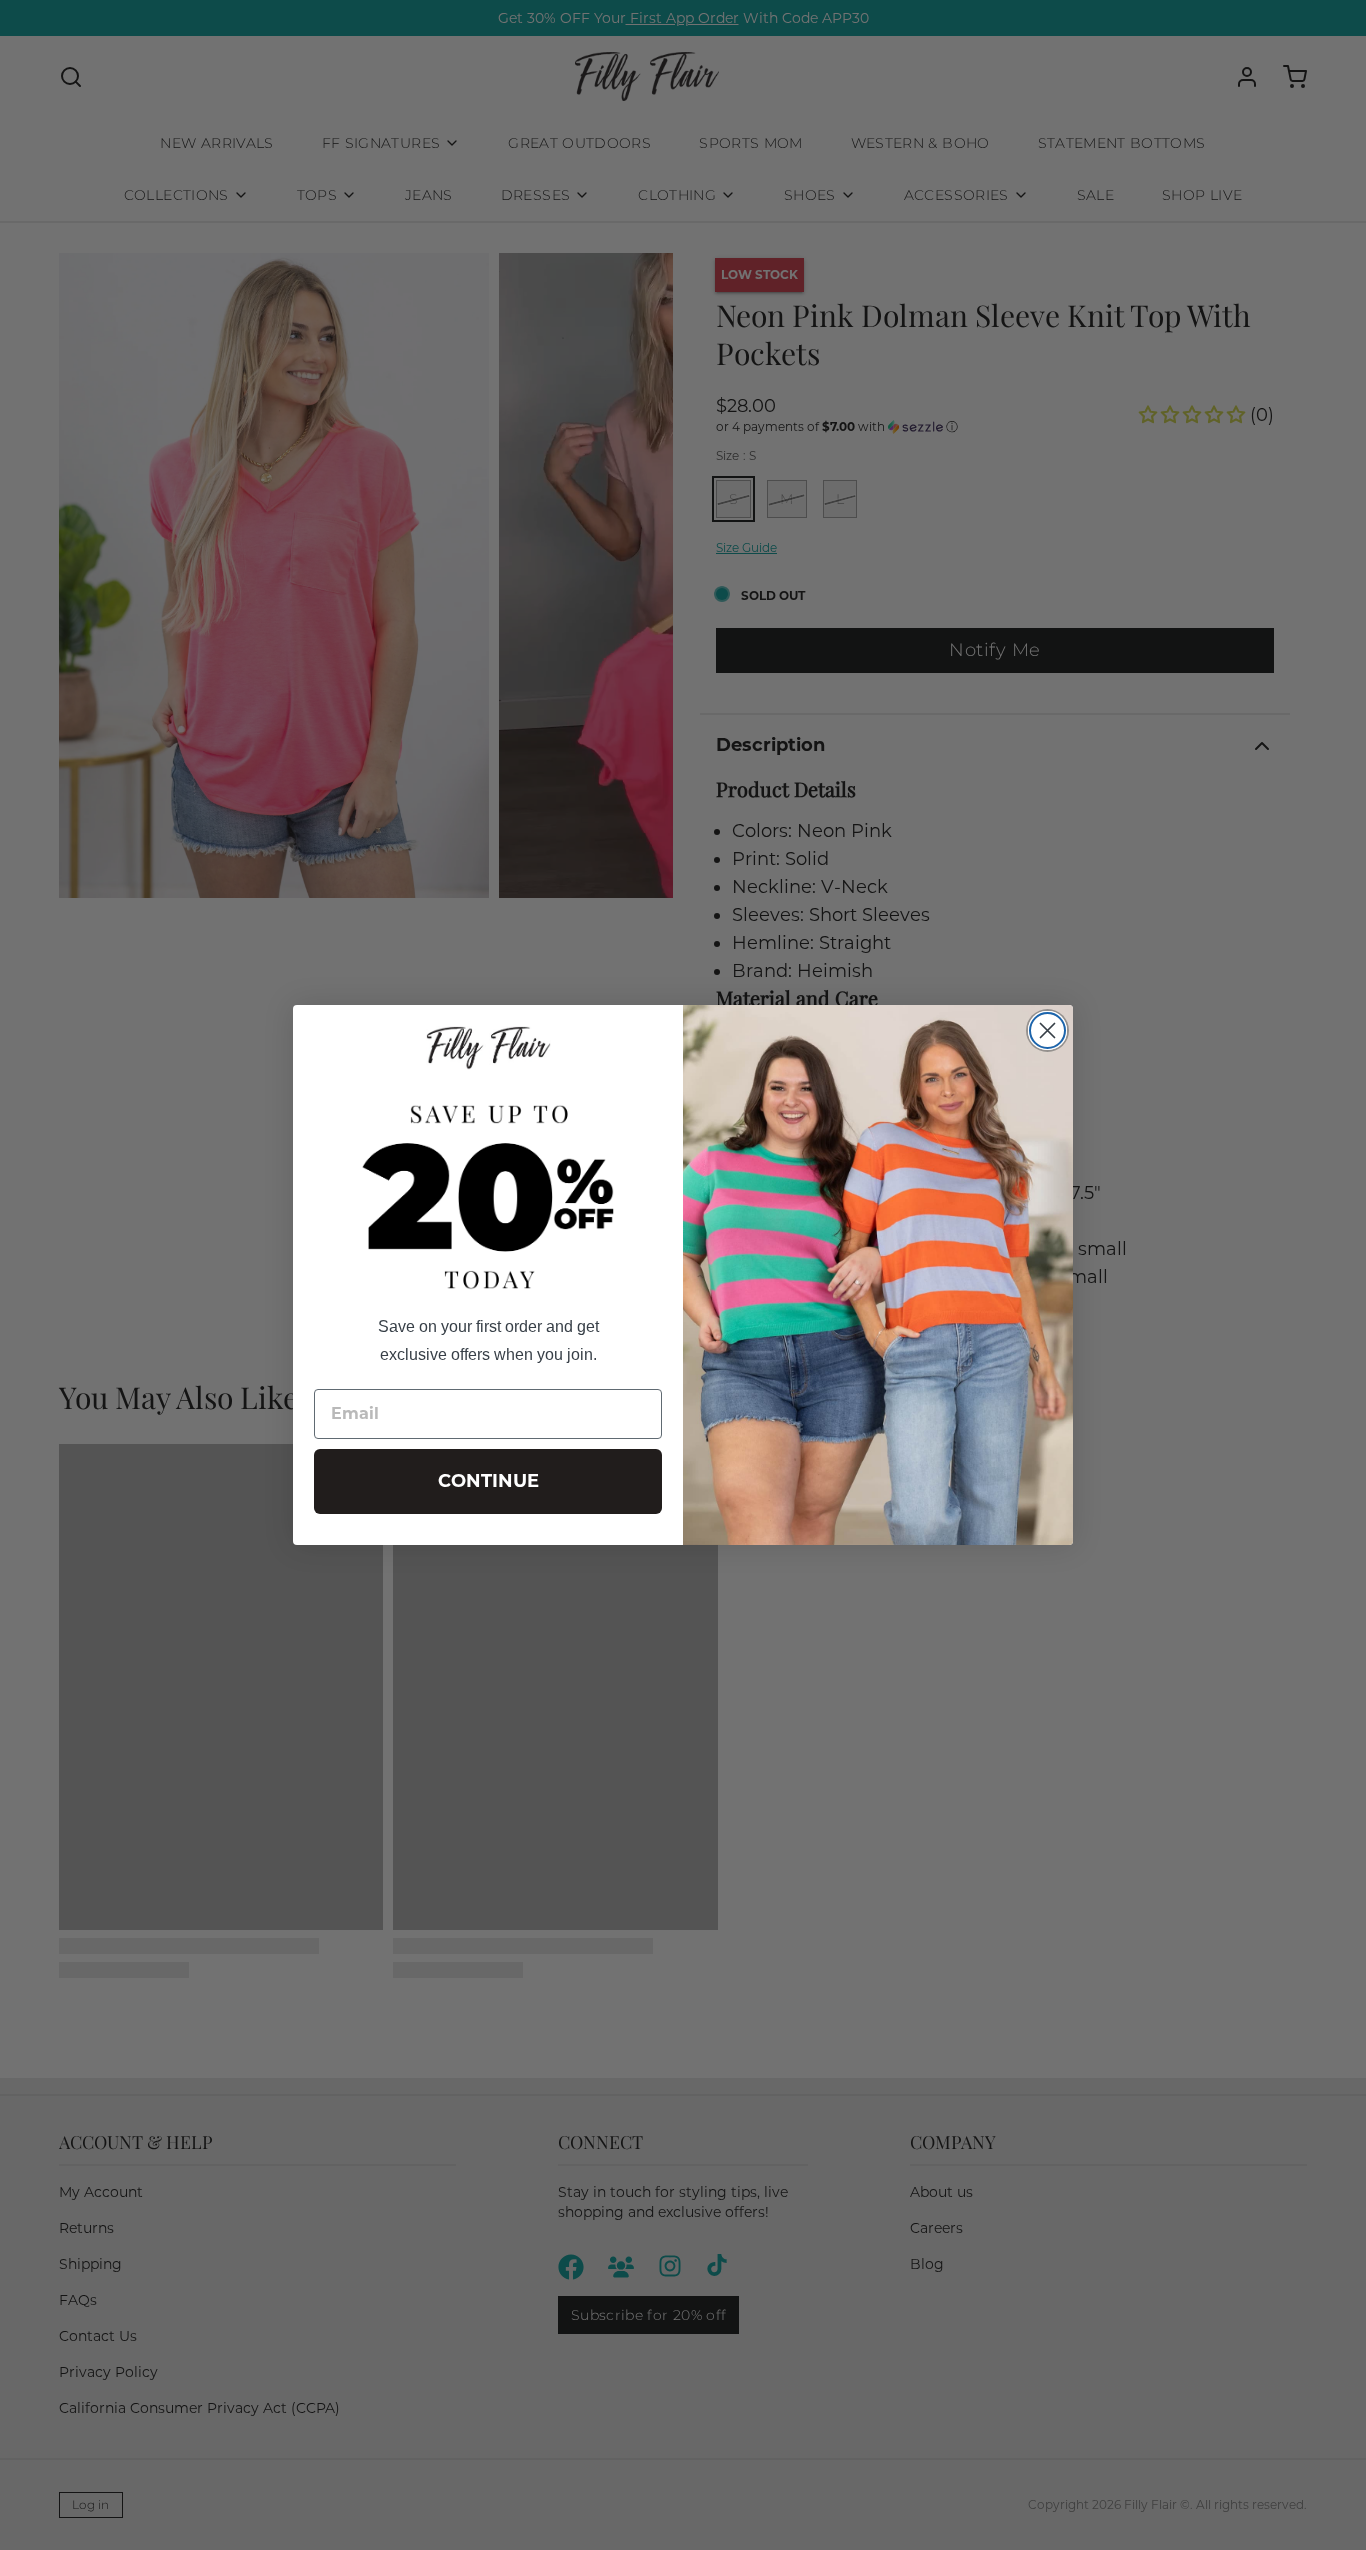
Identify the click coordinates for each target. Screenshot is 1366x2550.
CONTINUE (488, 1481)
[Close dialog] (1047, 1030)
